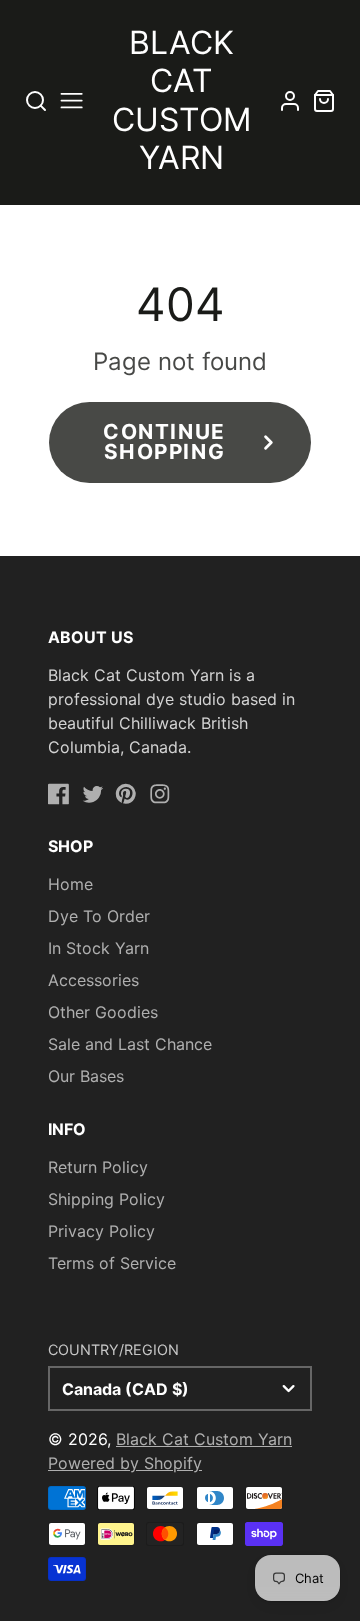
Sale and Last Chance (130, 1044)
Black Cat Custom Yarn (204, 1439)
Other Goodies (103, 1012)
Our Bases (86, 1076)
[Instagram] (160, 794)
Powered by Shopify (125, 1463)
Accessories (93, 980)
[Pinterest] (126, 794)
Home (70, 884)
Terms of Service (112, 1263)
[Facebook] (59, 794)
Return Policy (98, 1167)
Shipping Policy (106, 1199)
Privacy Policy (101, 1231)
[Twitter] (93, 794)
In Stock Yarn (98, 948)
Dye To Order (99, 916)
